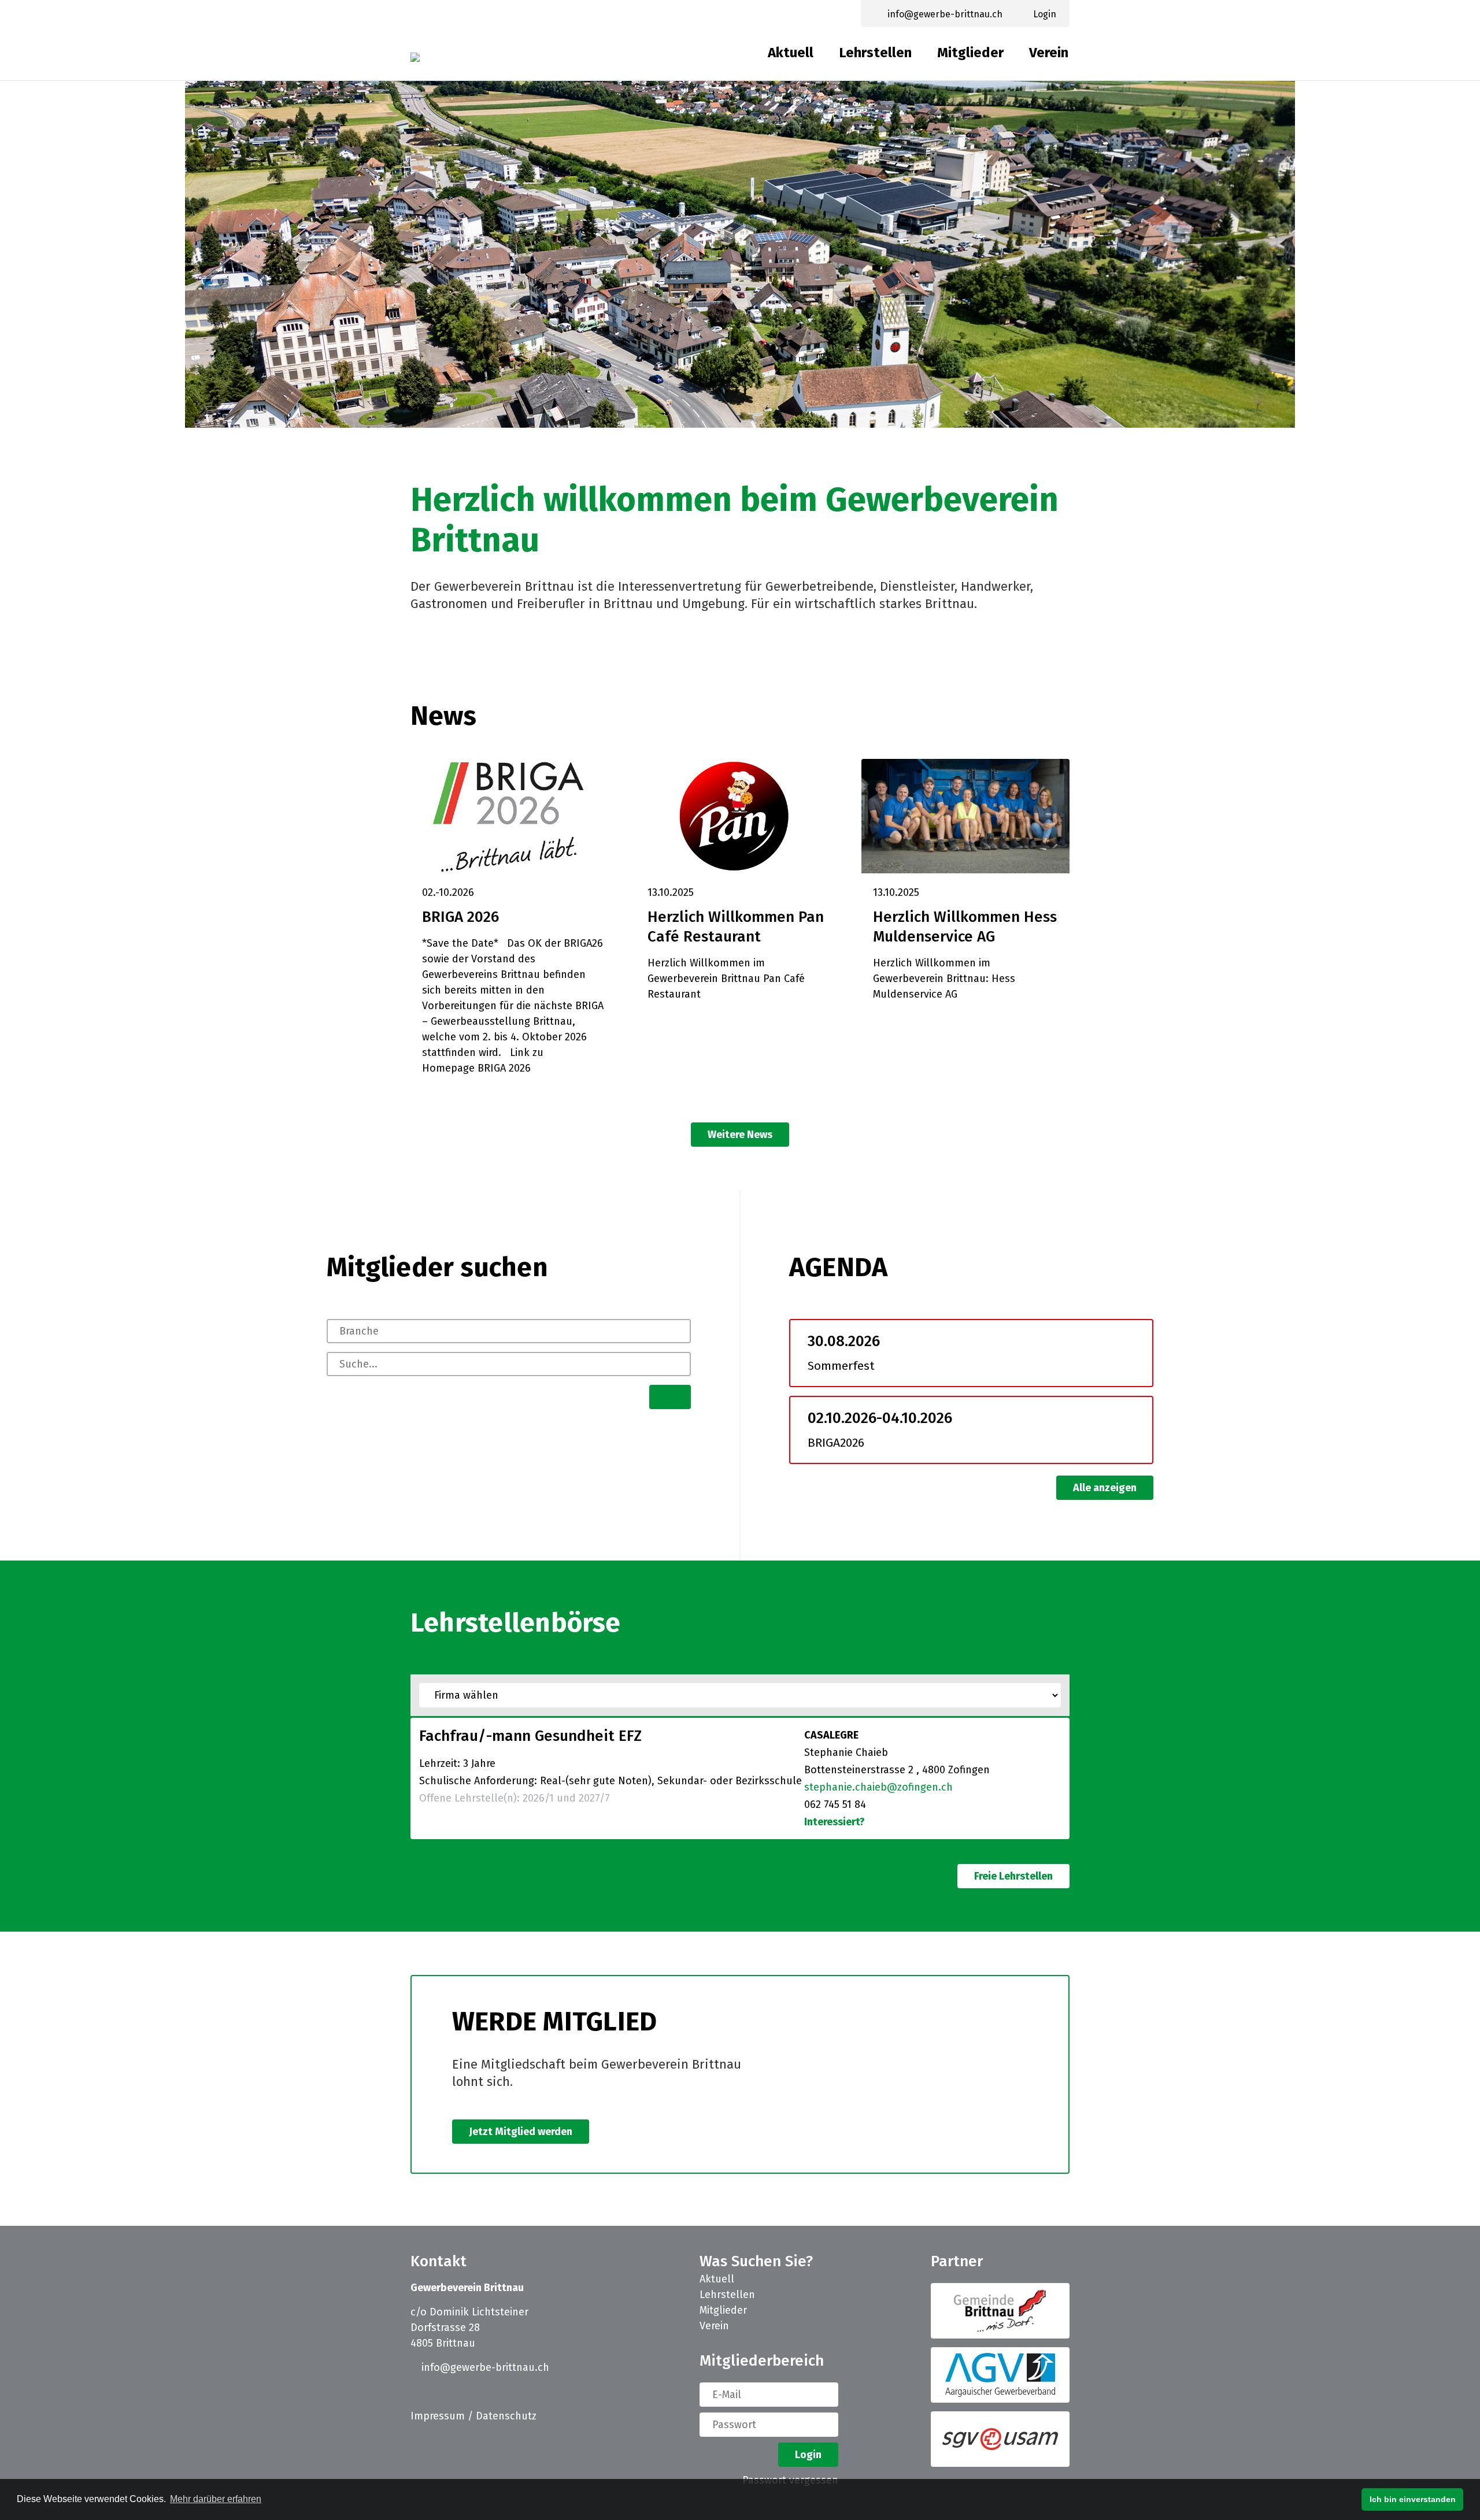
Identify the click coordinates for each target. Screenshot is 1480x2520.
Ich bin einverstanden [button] (1413, 2499)
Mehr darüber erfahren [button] (216, 2499)
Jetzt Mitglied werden (521, 2132)
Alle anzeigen (1105, 1488)
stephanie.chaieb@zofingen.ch (878, 1787)
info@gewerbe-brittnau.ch (484, 2367)
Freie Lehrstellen (1013, 1876)
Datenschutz (506, 2416)
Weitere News (740, 1135)
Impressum (438, 2416)
